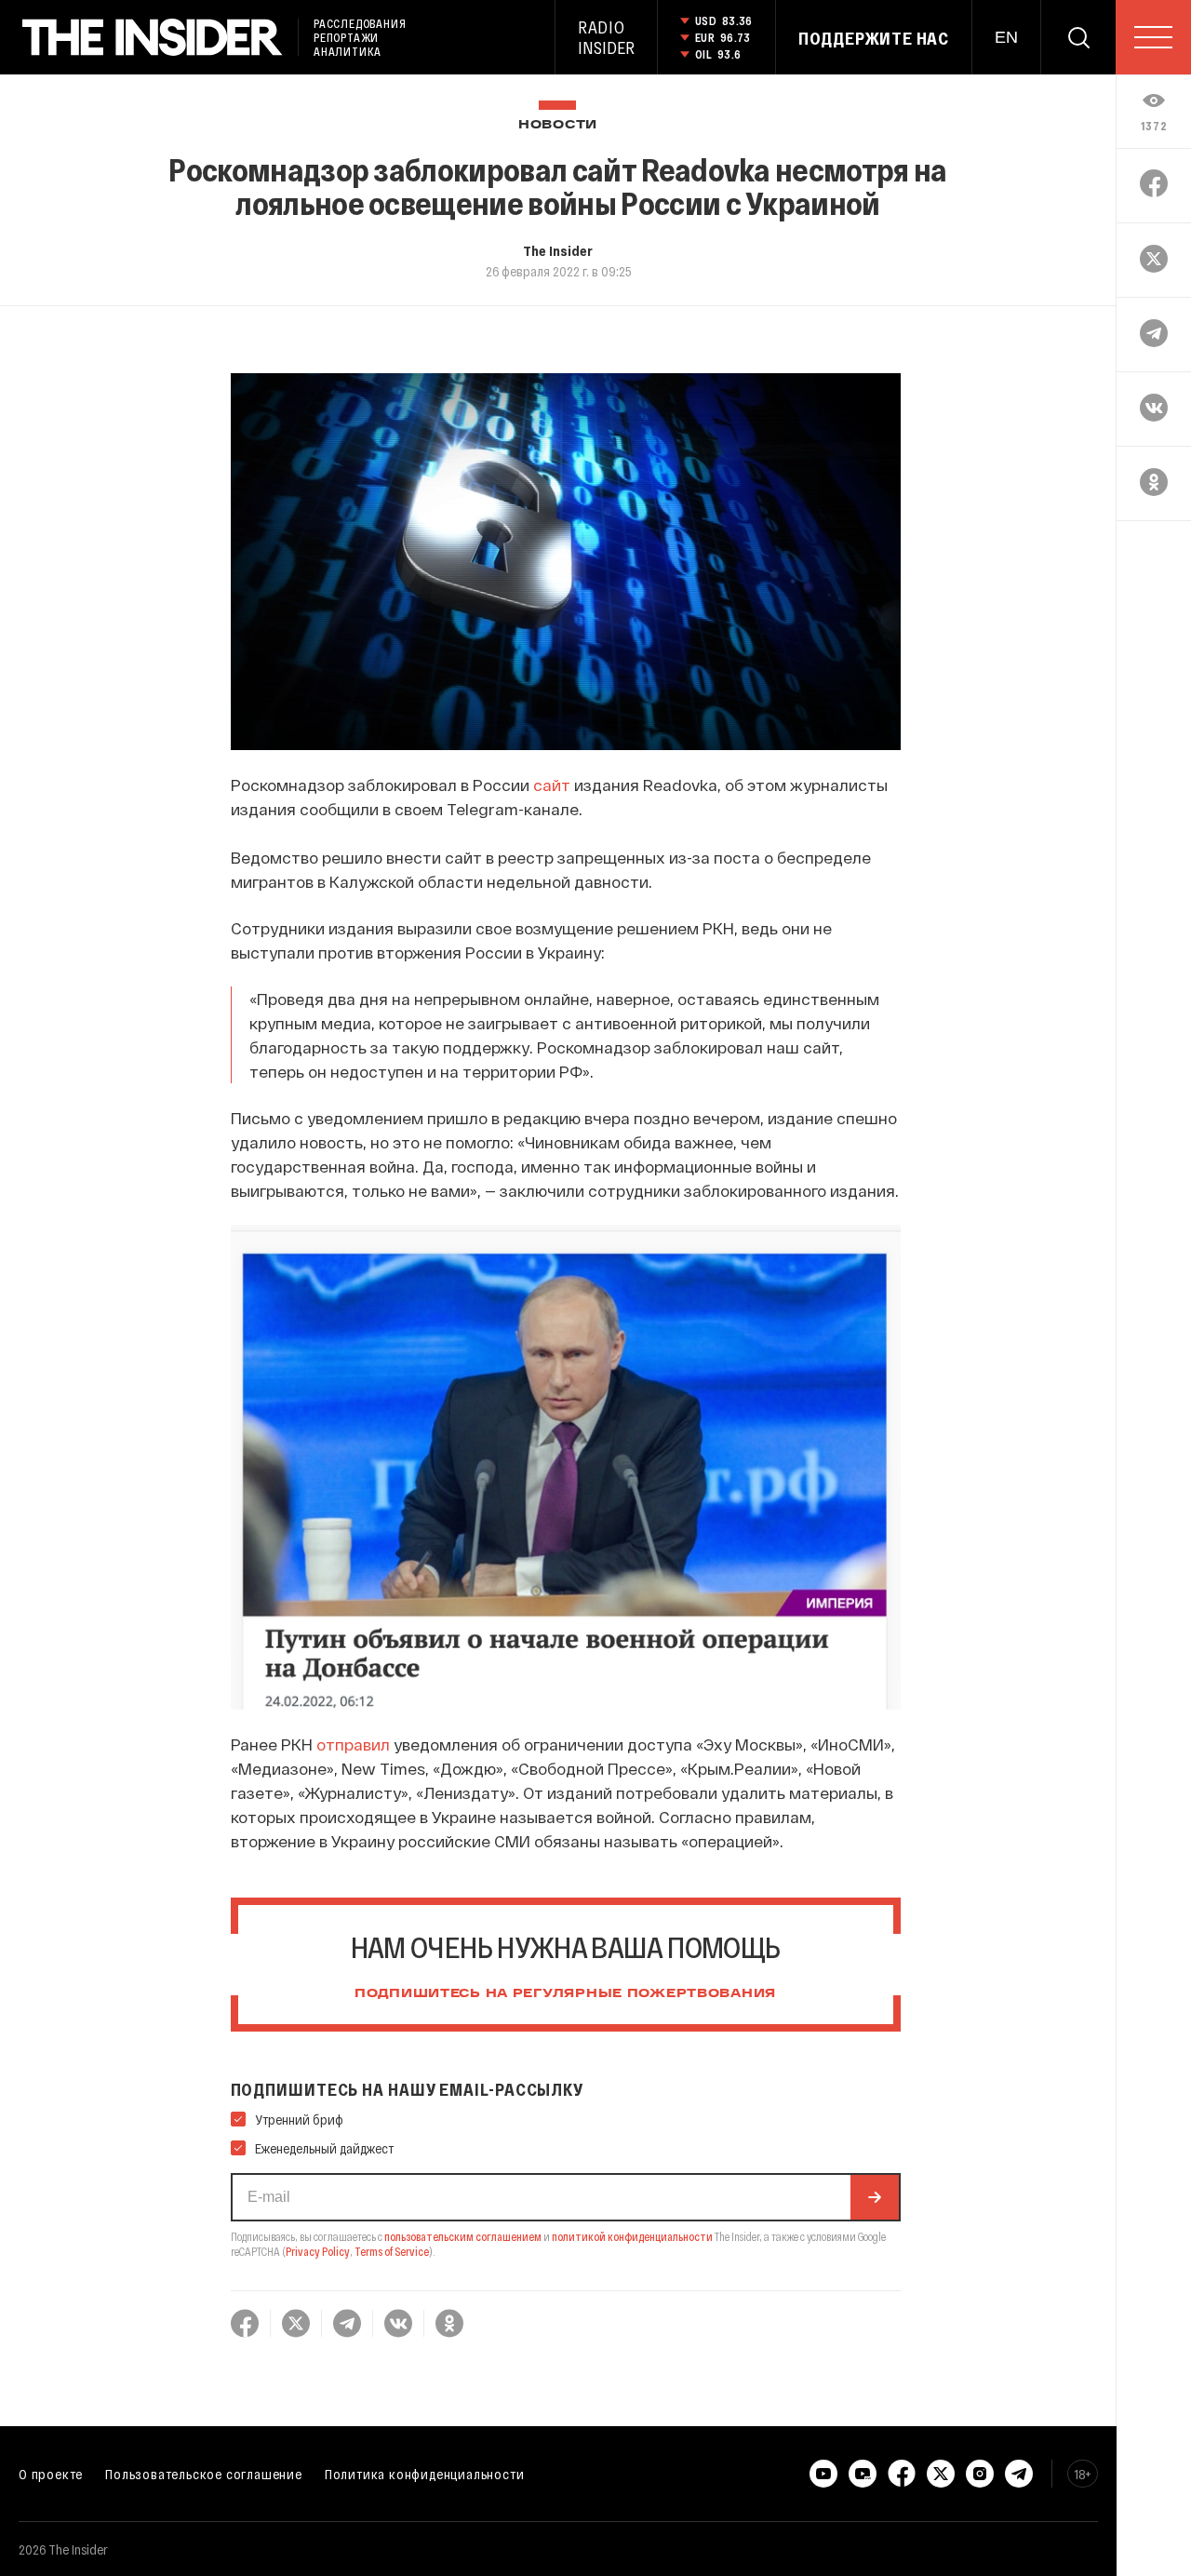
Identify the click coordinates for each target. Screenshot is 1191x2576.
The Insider (558, 250)
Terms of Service (392, 2251)
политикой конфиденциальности (632, 2236)
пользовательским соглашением (463, 2236)
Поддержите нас (874, 38)
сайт (552, 785)
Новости (558, 125)
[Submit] (875, 2197)
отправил (353, 1744)
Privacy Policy (318, 2251)
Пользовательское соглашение (204, 2474)
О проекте (51, 2474)
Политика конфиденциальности (425, 2474)
